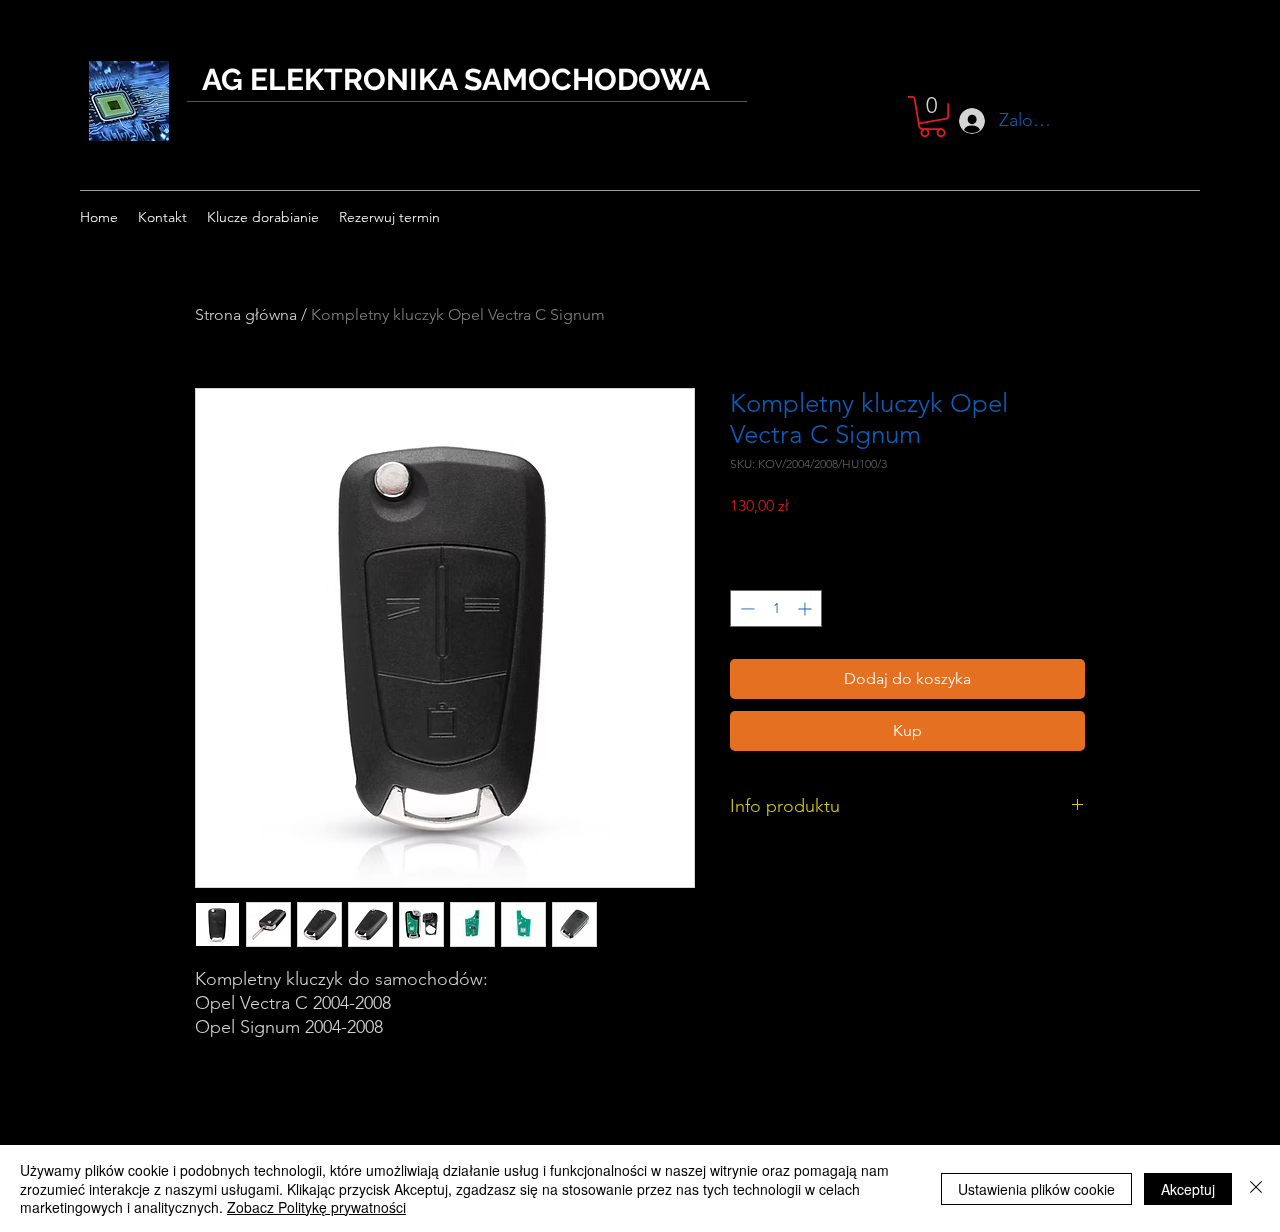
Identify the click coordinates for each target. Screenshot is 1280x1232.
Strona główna (246, 314)
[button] (932, 116)
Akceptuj (1188, 1189)
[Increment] (806, 608)
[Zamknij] (1256, 1188)
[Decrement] (745, 608)
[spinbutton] (776, 608)
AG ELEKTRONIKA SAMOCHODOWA (456, 79)
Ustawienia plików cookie (1036, 1189)
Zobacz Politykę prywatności (316, 1207)
